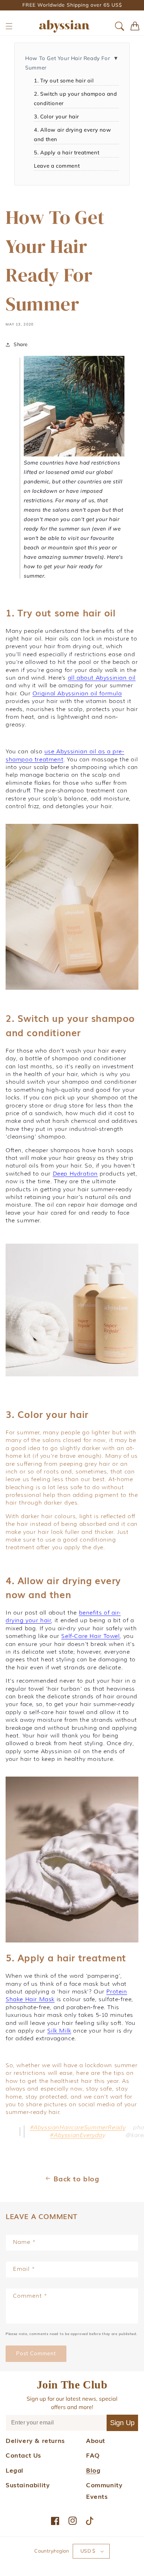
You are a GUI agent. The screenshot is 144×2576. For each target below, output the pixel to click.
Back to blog (76, 2178)
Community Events (104, 2490)
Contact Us (23, 2455)
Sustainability (28, 2484)
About (96, 2440)
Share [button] (21, 344)
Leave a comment (57, 166)
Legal (15, 2470)
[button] (9, 26)
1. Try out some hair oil (64, 80)
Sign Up (122, 2423)
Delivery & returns (35, 2440)
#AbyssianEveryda (76, 2135)
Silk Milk (59, 2031)
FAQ (93, 2455)
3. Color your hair (56, 116)
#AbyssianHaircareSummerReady (78, 2127)
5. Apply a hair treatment (67, 152)
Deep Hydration (75, 1174)
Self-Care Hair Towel (90, 1636)
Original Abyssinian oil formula (77, 693)
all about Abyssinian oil (102, 678)
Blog (93, 2470)
